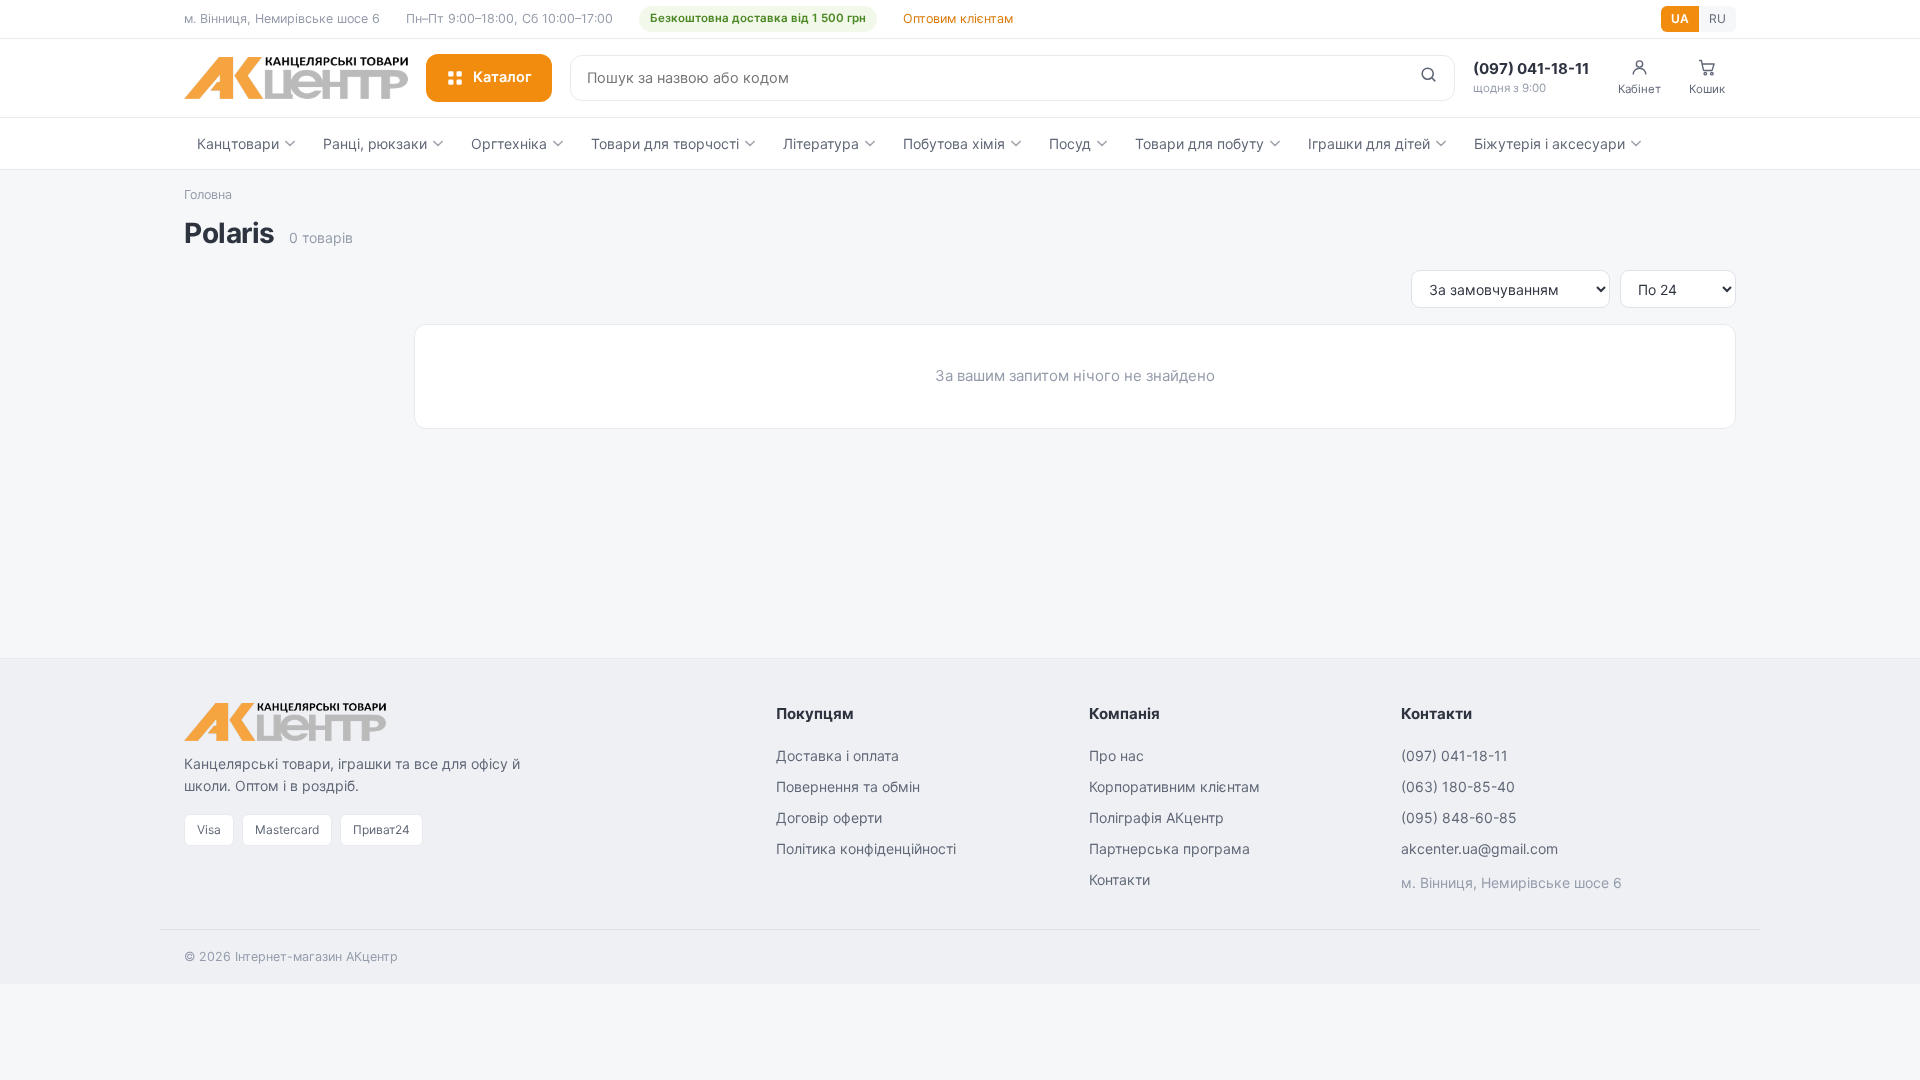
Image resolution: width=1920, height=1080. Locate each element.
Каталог (502, 77)
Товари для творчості (665, 143)
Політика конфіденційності (866, 848)
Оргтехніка (509, 143)
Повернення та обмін (848, 786)
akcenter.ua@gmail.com (1479, 848)
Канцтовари (238, 143)
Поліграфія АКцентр (1156, 817)
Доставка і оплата (837, 755)
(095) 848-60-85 (1459, 817)
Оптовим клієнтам (958, 18)
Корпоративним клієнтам (1174, 786)
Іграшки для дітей (1369, 143)
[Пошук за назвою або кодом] (1428, 78)
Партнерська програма (1169, 848)
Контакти (1119, 879)
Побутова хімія (954, 143)
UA (1680, 18)
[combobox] (987, 78)
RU (1717, 18)
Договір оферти (829, 817)
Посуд (1070, 143)
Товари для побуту (1199, 143)
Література (821, 143)
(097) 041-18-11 (1454, 755)
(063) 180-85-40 (1458, 786)
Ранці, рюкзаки (375, 143)
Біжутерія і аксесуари (1549, 143)
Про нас (1116, 755)
